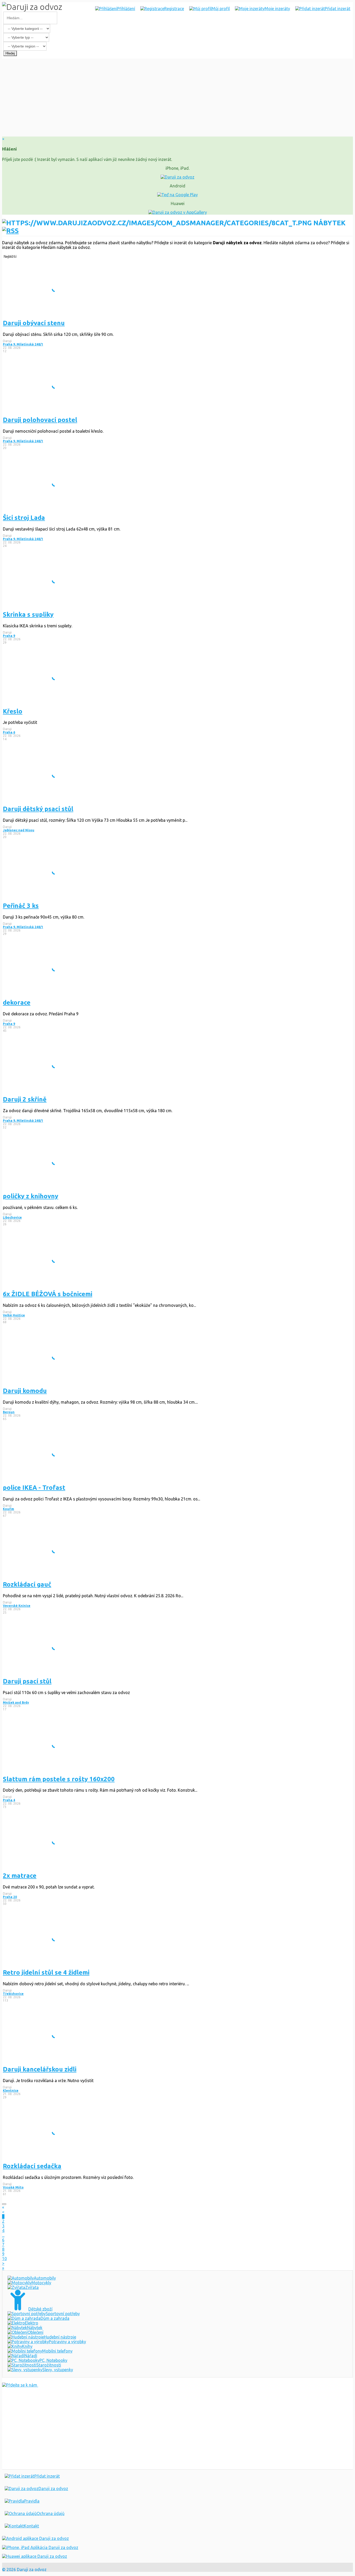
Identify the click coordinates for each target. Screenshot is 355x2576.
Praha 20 (10, 1897)
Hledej (10, 53)
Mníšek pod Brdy (16, 1702)
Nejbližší (10, 257)
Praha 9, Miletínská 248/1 (23, 344)
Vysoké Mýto (13, 2187)
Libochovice (12, 1217)
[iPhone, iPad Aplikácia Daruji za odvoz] (40, 2547)
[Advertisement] (177, 98)
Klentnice (11, 2091)
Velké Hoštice (14, 1315)
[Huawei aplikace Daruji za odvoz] (35, 2556)
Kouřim (8, 1509)
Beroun (9, 1412)
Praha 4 (9, 1800)
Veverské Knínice (17, 1606)
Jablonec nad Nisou (19, 830)
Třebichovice (13, 1994)
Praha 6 (9, 732)
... (3, 2235)
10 (4, 2259)
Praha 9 (9, 636)
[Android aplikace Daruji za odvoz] (35, 2538)
